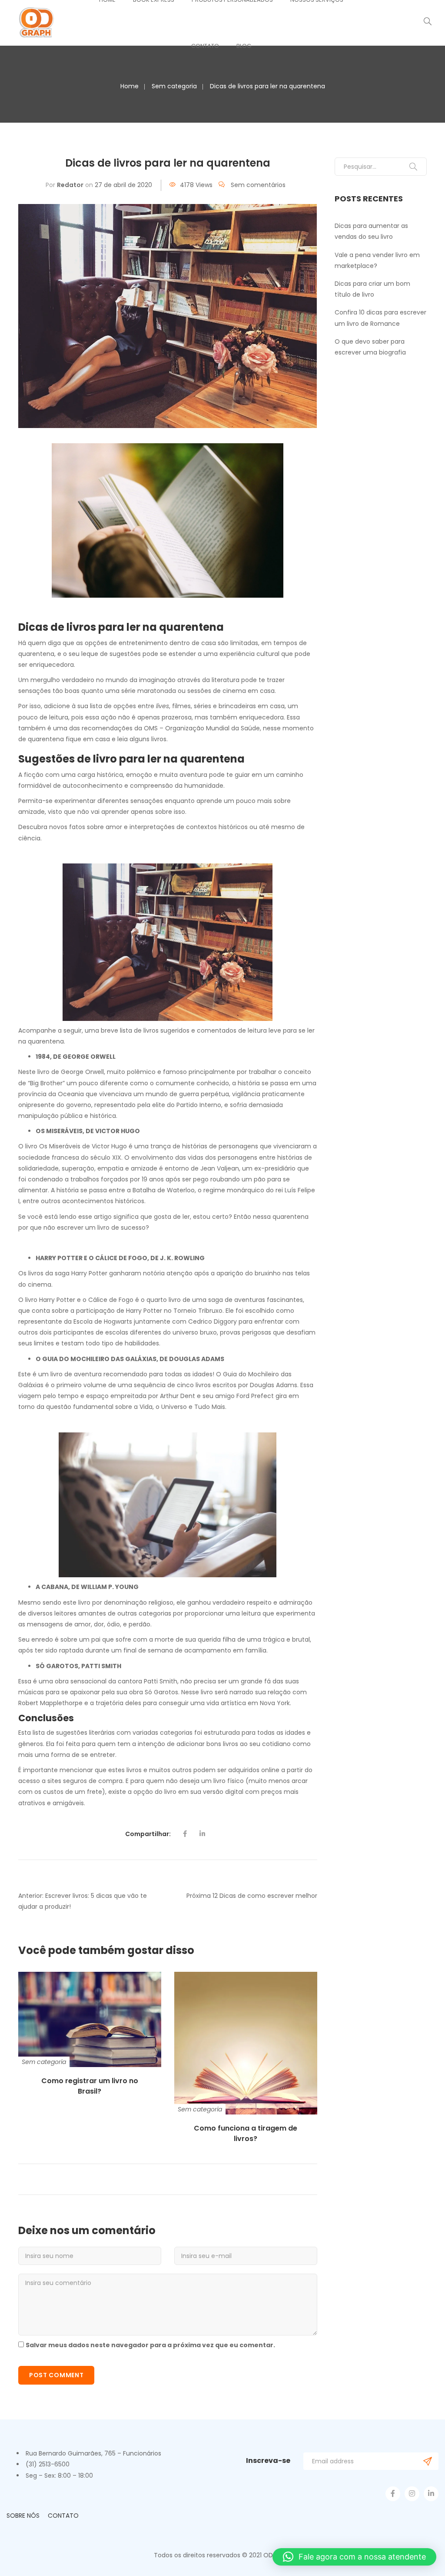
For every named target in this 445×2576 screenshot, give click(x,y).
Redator (70, 185)
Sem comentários (258, 185)
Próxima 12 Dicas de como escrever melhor (252, 1896)
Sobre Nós (23, 2516)
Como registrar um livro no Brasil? (90, 2086)
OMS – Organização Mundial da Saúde (202, 728)
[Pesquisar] (413, 167)
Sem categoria (174, 86)
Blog (244, 46)
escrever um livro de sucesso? (103, 1228)
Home (130, 86)
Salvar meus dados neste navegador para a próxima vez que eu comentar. (150, 2345)
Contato (205, 46)
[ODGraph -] (37, 22)
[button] (354, 2557)
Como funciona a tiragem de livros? (246, 2133)
